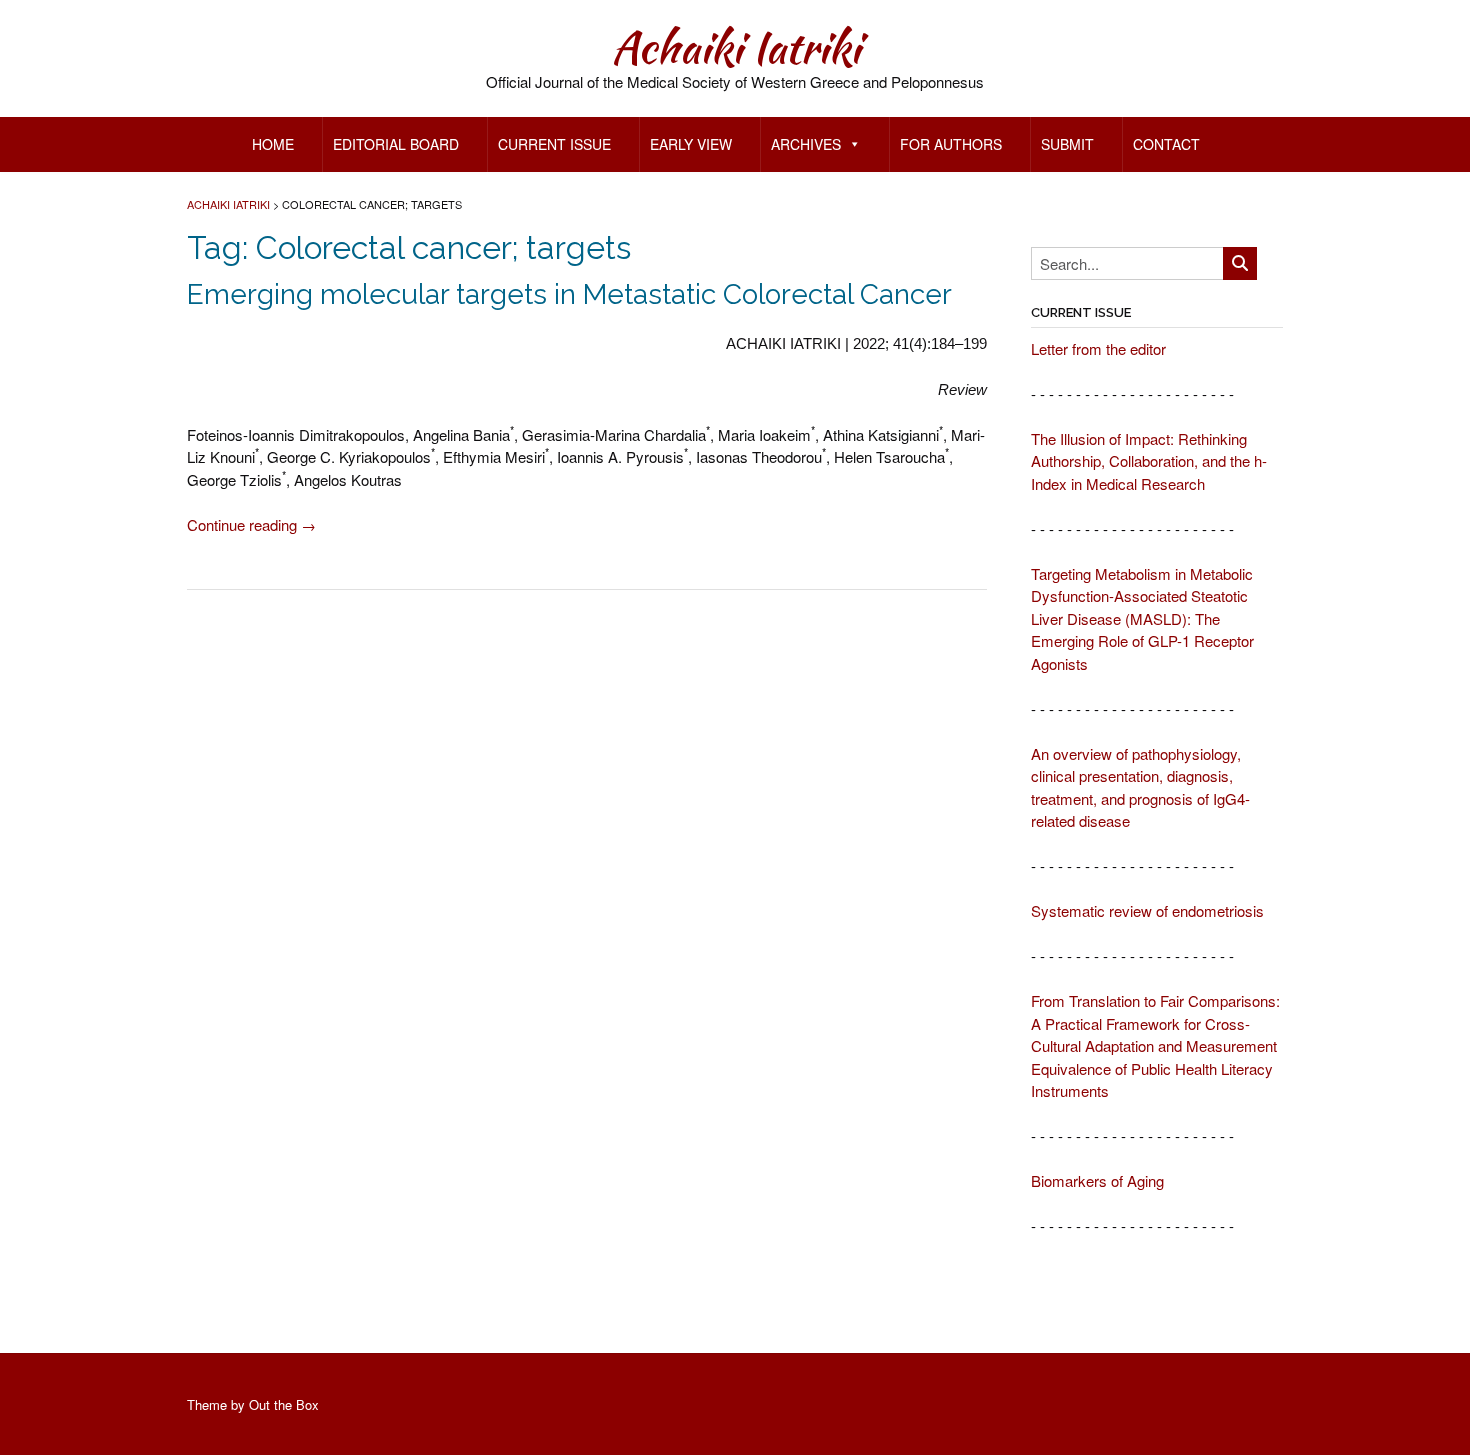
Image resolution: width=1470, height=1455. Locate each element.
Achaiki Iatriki (735, 47)
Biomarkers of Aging (1097, 1180)
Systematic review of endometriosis (1147, 910)
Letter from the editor (1098, 348)
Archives (806, 144)
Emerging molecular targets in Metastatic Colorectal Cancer (569, 294)
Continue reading (251, 524)
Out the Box (284, 1404)
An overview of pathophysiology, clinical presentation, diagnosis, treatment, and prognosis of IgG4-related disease (1140, 787)
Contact (1166, 144)
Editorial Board (396, 144)
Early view (691, 144)
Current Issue (554, 144)
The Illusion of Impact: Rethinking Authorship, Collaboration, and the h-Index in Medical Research (1149, 461)
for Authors (951, 144)
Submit (1067, 144)
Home (273, 144)
